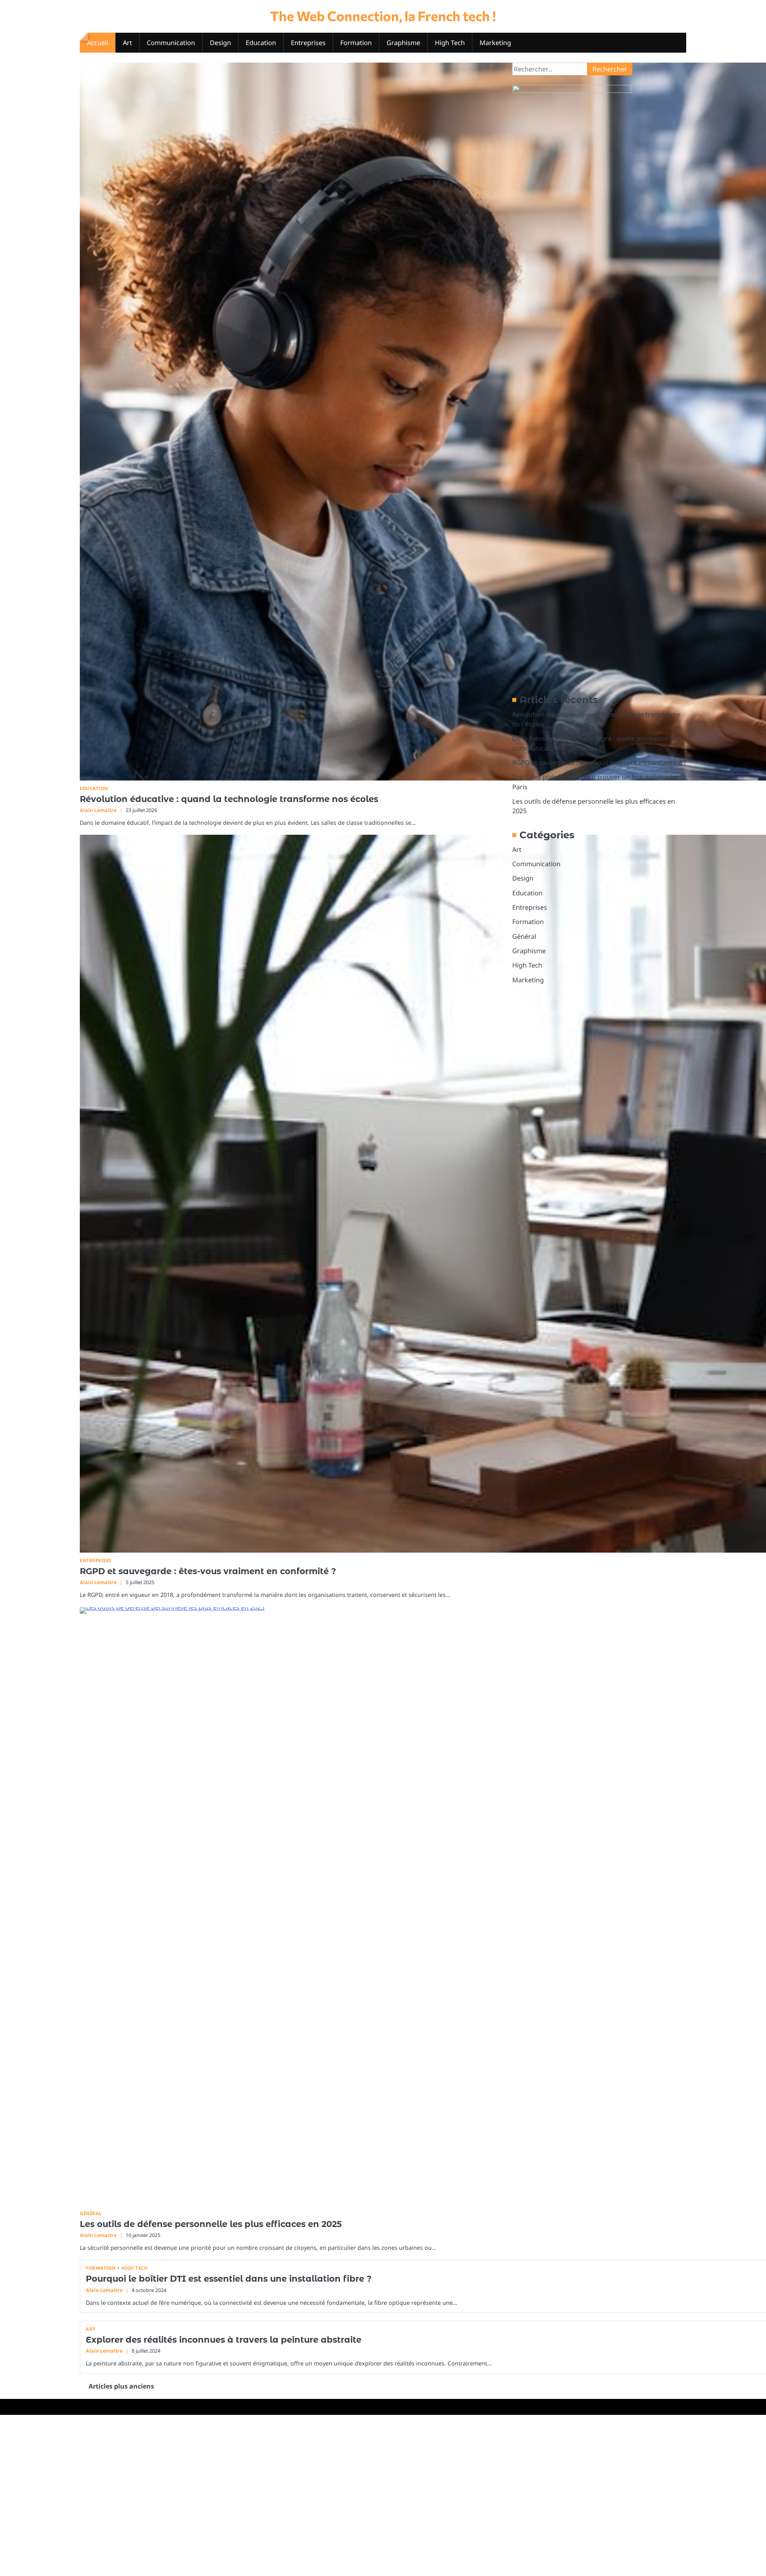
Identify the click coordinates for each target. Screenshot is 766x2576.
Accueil (98, 43)
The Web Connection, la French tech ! (383, 16)
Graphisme (403, 43)
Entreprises (308, 43)
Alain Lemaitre (98, 810)
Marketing (495, 43)
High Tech (450, 43)
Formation (356, 43)
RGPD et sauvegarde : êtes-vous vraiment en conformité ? (208, 1571)
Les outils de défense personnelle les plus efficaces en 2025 (211, 2224)
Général (91, 2213)
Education (261, 43)
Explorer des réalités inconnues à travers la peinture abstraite (224, 2340)
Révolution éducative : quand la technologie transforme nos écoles (229, 799)
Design (220, 43)
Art (127, 43)
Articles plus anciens (121, 2386)
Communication (171, 43)
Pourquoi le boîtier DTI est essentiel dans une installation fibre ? (229, 2279)
